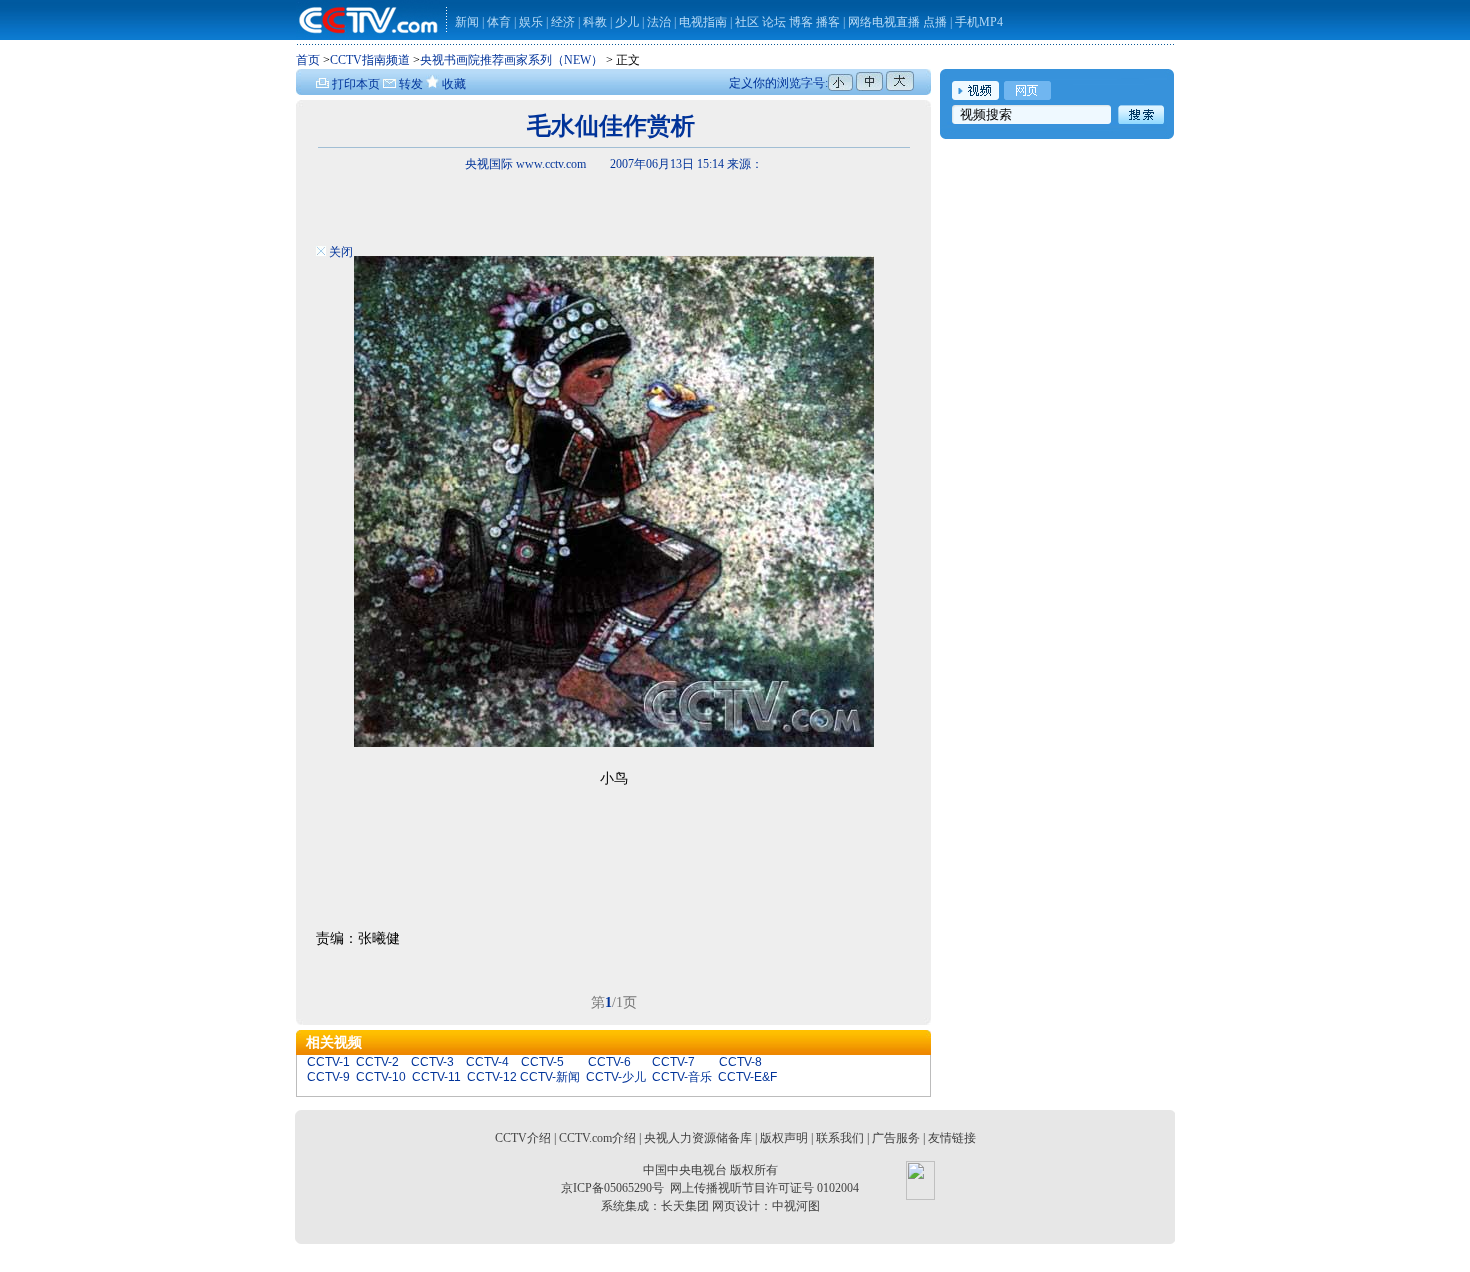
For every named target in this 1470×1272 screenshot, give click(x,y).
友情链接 (952, 1138)
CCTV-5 (542, 1062)
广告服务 (896, 1138)
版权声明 (784, 1138)
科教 (596, 22)
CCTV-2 (377, 1062)
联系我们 (840, 1138)
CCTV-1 (328, 1062)
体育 (499, 22)
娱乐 (531, 22)
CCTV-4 (487, 1062)
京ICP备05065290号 (612, 1188)
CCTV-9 (328, 1077)
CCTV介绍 (523, 1138)
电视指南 (703, 22)
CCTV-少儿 (616, 1077)
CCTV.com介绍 (597, 1138)
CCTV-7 (673, 1062)
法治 (659, 22)
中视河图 (796, 1206)
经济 (564, 22)
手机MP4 (979, 22)
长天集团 (685, 1206)
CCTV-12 (492, 1077)
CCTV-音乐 (682, 1077)
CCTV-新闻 (550, 1077)
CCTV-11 (436, 1077)
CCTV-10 (381, 1077)
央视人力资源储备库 (698, 1138)
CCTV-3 (432, 1062)
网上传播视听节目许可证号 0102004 (764, 1188)
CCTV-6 (609, 1062)
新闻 (467, 22)
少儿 (627, 22)
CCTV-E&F (747, 1077)
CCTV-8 (740, 1062)
